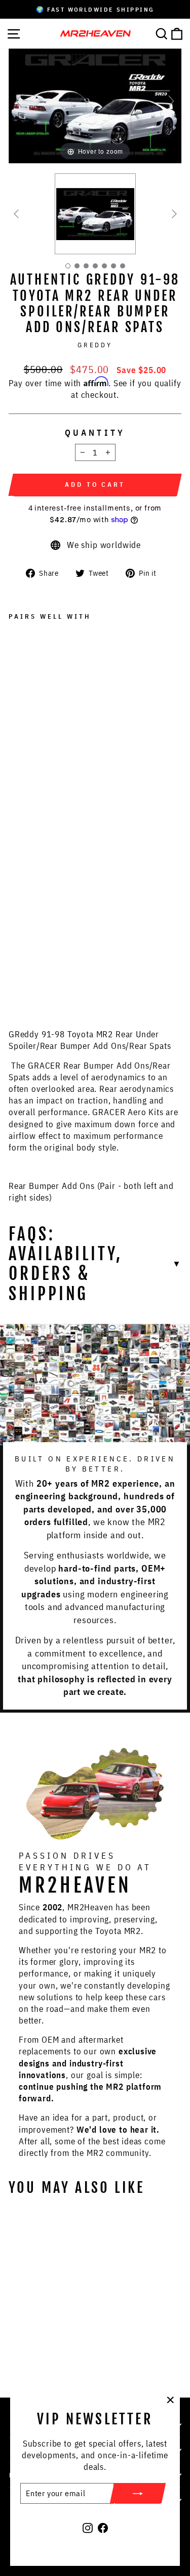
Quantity (95, 432)
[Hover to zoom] (95, 105)
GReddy (95, 345)
